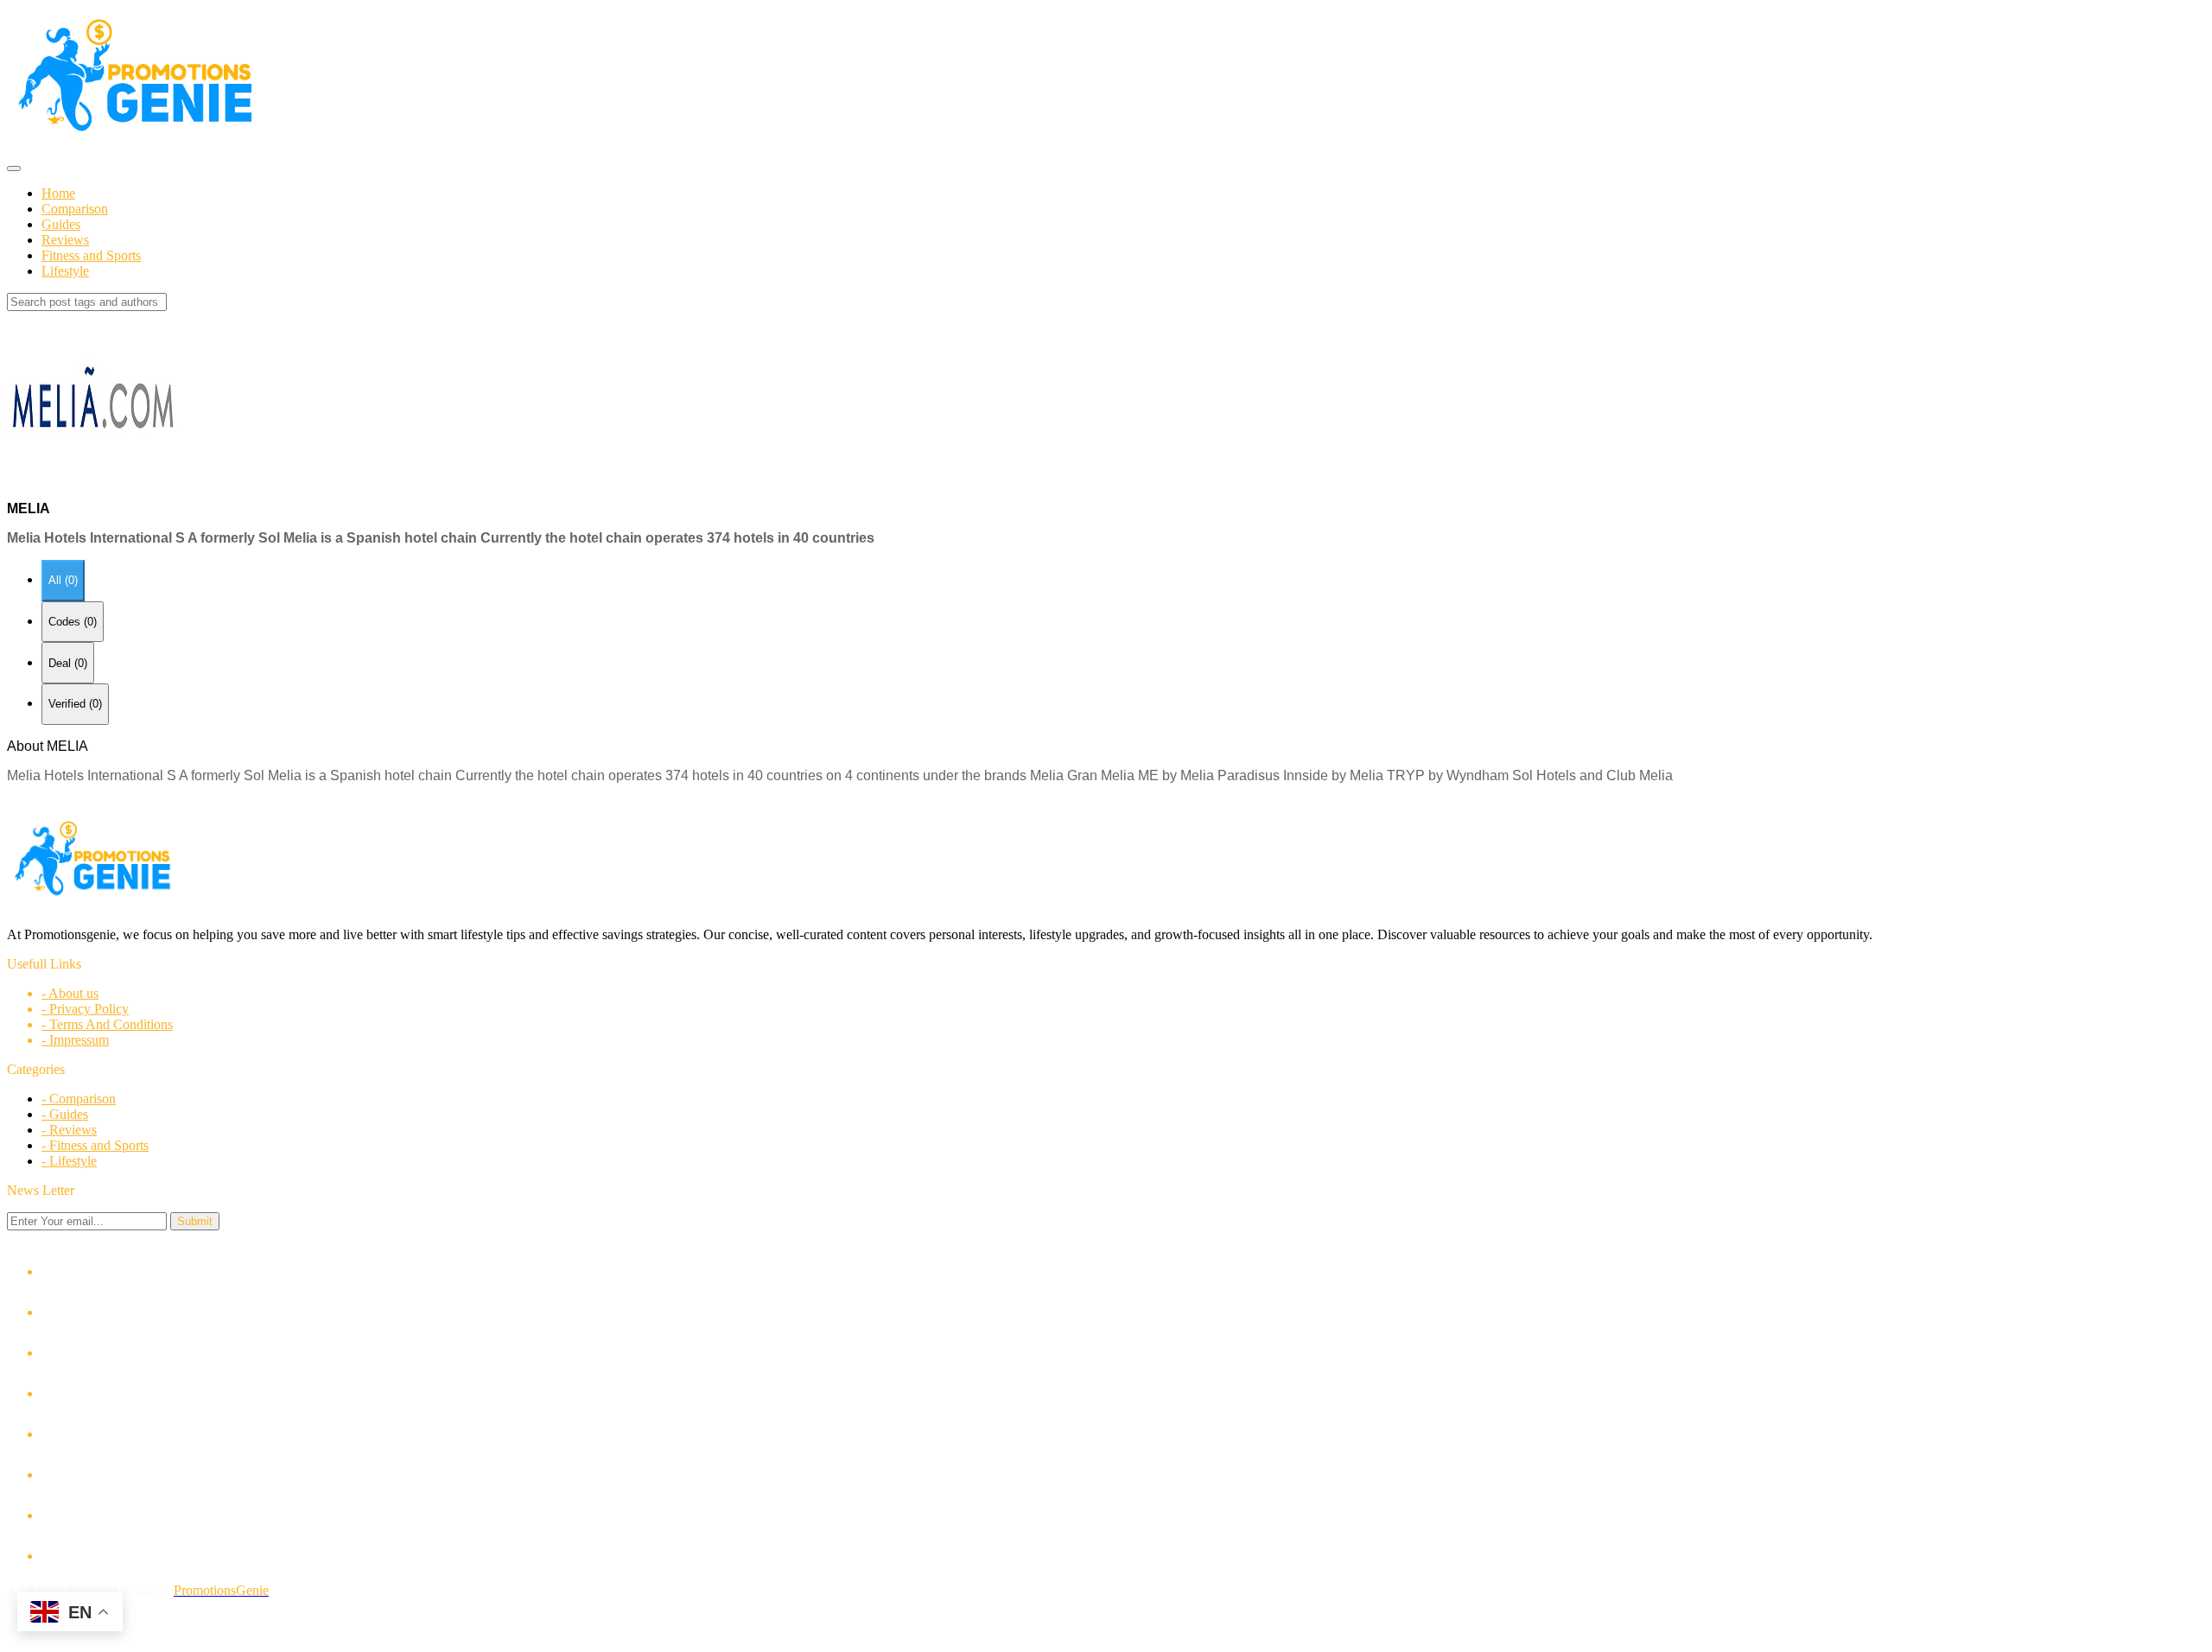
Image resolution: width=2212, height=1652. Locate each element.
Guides (61, 224)
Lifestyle (65, 271)
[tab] (63, 581)
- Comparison (79, 1099)
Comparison (75, 209)
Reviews (65, 240)
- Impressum (75, 1040)
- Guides (65, 1114)
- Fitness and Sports (95, 1145)
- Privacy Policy (85, 1009)
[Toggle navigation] (14, 168)
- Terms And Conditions (107, 1024)
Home (58, 193)
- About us (70, 993)
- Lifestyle (69, 1161)
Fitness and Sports (91, 255)
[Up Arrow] (1106, 1622)
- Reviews (69, 1130)
